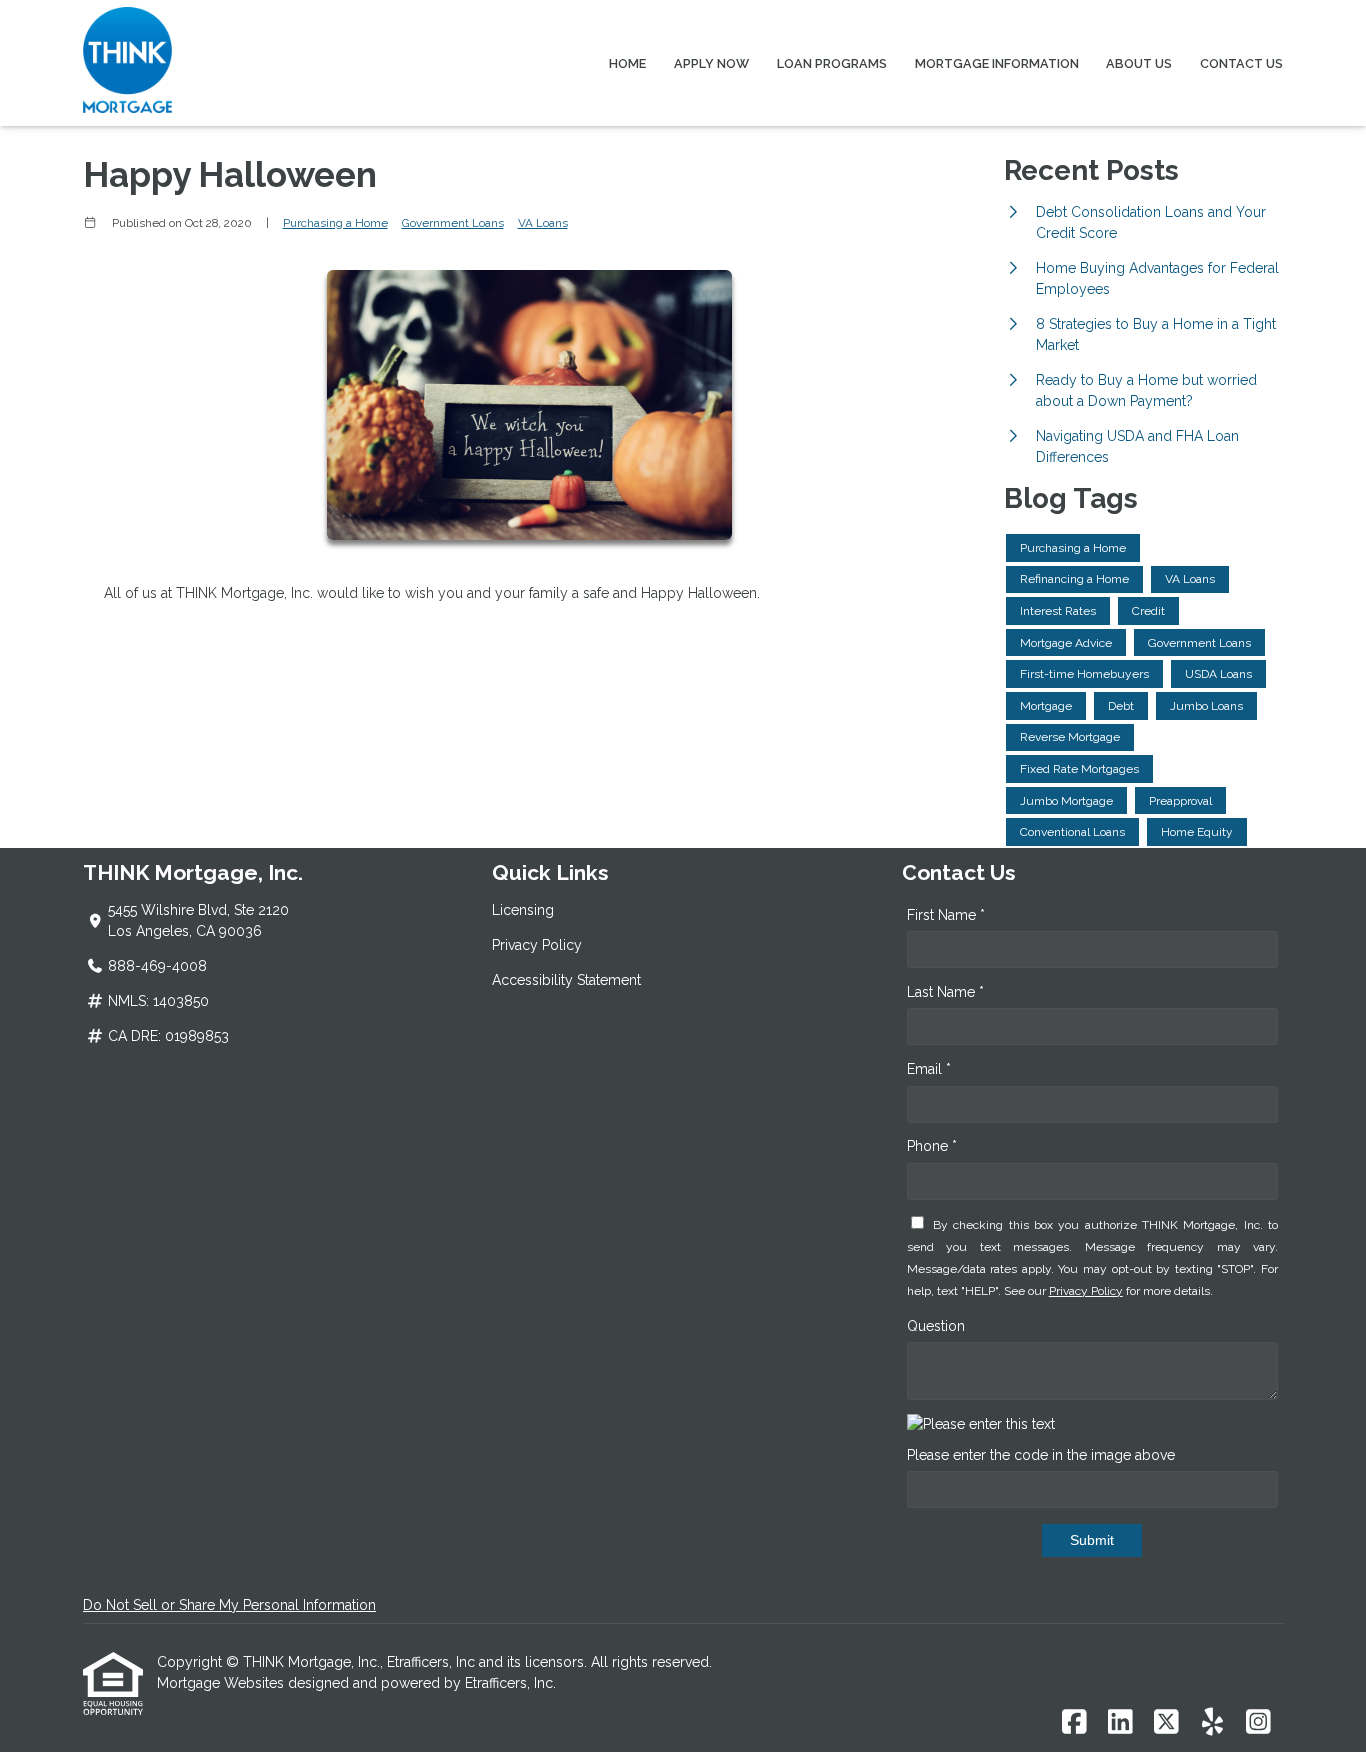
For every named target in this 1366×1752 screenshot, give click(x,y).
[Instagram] (1258, 1723)
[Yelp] (1212, 1723)
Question (936, 1326)
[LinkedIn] (1120, 1723)
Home (627, 63)
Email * (929, 1069)
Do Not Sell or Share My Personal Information (229, 1605)
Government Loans (453, 223)
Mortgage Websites (222, 1683)
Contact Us (1241, 63)
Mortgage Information (997, 63)
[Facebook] (1074, 1723)
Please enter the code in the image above (1041, 1455)
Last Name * (945, 992)
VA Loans (543, 223)
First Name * (946, 915)
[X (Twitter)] (1166, 1723)
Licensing (523, 910)
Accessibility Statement (566, 980)
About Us (1139, 63)
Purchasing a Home (335, 223)
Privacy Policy (537, 945)
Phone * (932, 1146)
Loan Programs (832, 63)
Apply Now (711, 63)
